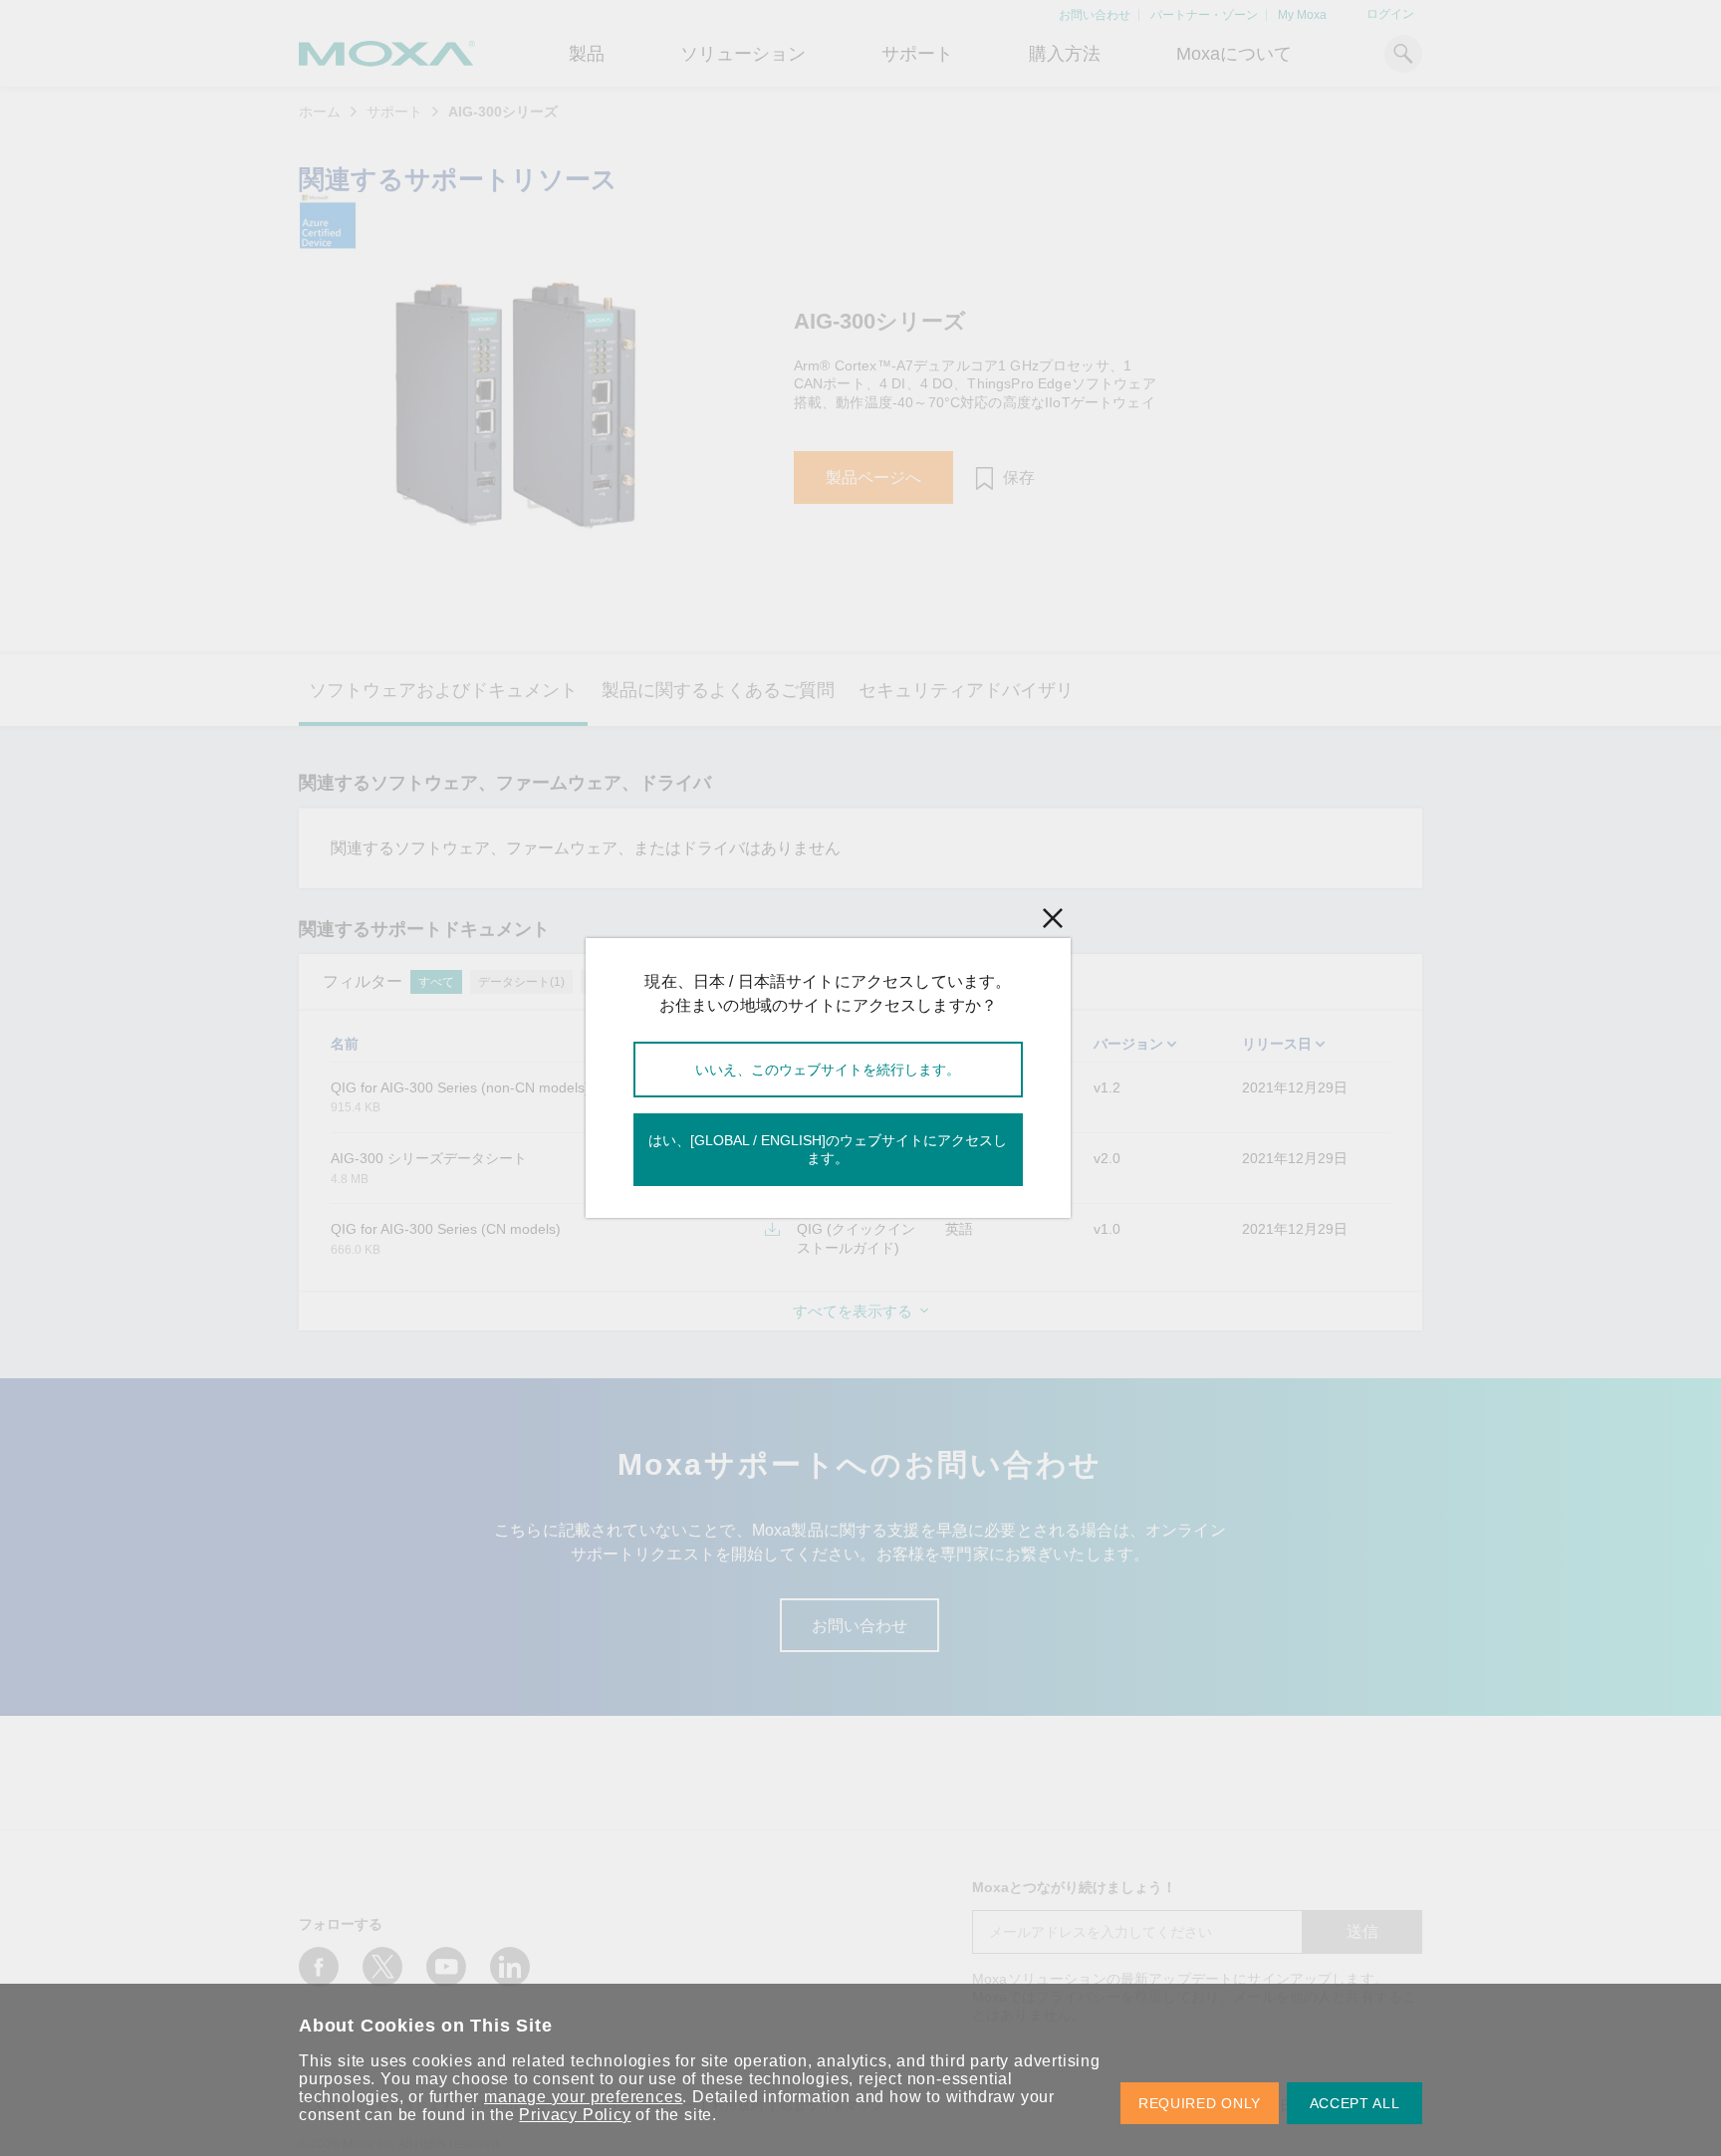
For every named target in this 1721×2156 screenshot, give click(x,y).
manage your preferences (583, 2097)
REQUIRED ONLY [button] (1200, 2103)
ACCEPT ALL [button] (1355, 2103)
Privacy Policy (575, 2115)
